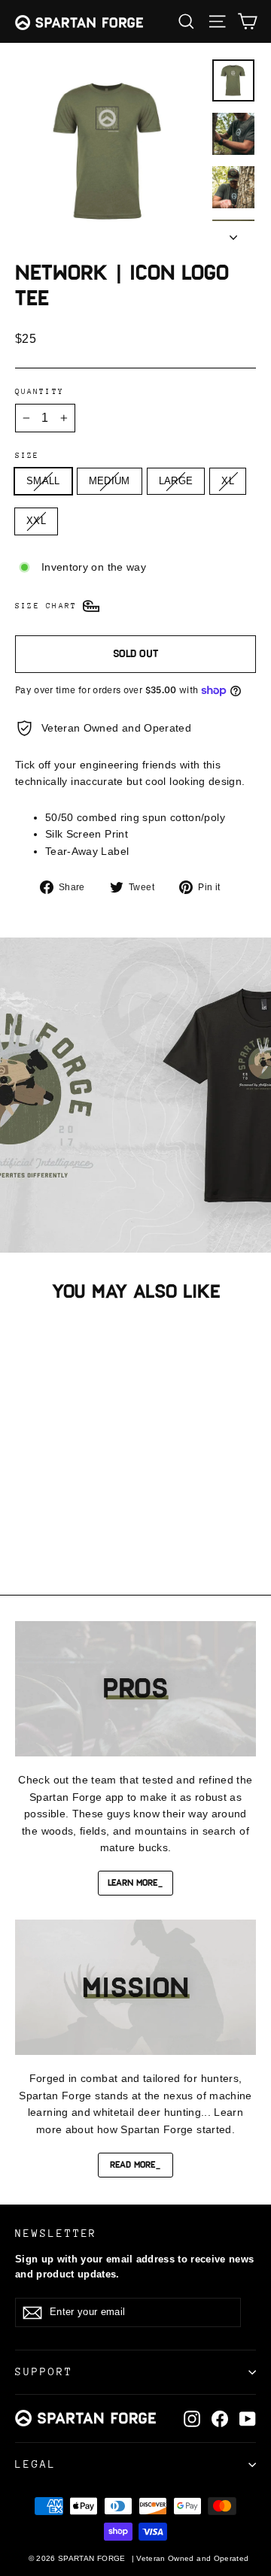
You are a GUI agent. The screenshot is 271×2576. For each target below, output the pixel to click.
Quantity (40, 392)
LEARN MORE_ (135, 1883)
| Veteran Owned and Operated (190, 2558)
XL (228, 481)
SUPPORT (44, 2371)
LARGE (176, 481)
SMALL (43, 481)
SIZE (27, 456)
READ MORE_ (135, 2165)
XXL (36, 521)
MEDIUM (110, 481)
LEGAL (36, 2464)
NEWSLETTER (56, 2233)
